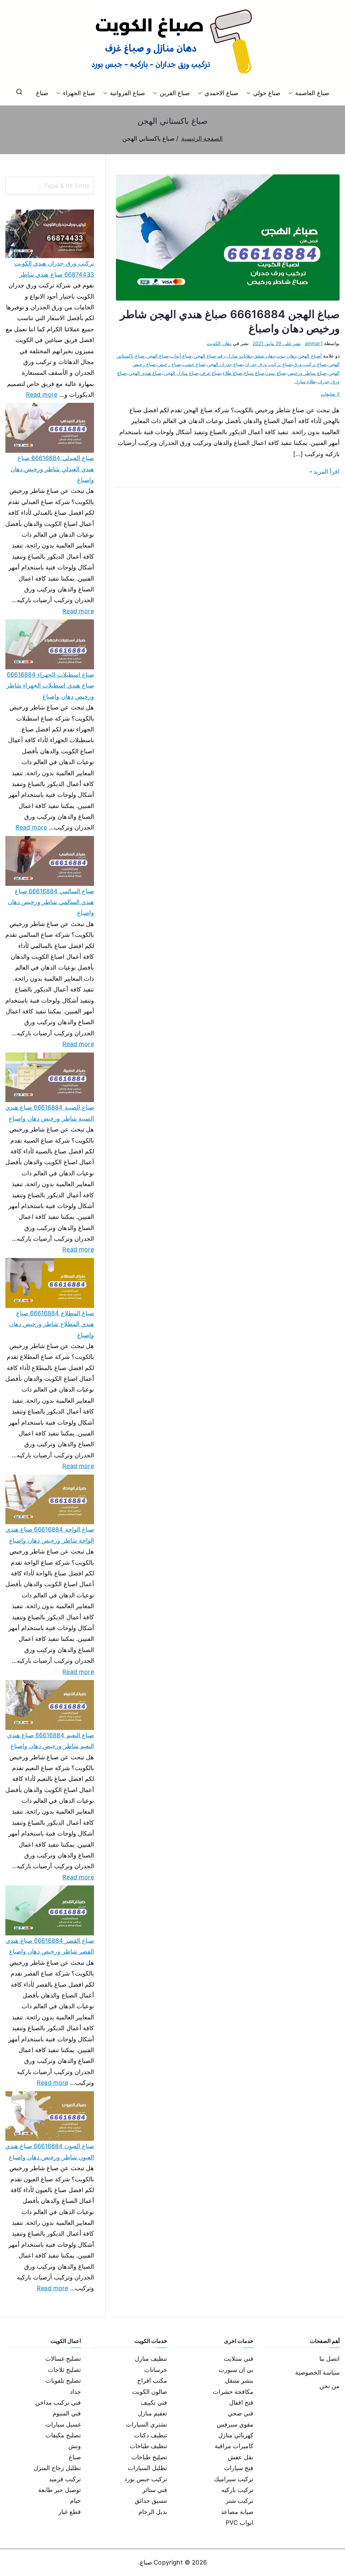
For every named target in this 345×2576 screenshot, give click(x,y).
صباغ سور (276, 373)
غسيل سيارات (63, 2424)
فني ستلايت (239, 2359)
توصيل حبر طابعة (59, 2490)
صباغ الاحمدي (221, 93)
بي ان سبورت (236, 2370)
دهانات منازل (239, 356)
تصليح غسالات (63, 2359)
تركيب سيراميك (234, 2479)
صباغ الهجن (157, 356)
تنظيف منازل (151, 2359)
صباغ (42, 93)
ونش (75, 2446)
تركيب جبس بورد (146, 2479)
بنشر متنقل (239, 2381)
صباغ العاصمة (312, 93)
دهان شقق (264, 356)
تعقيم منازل (152, 2413)
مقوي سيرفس (235, 2424)
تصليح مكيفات (63, 2435)
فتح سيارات (239, 2468)
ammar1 (314, 343)
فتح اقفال (241, 2402)
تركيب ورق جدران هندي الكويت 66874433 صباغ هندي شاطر (54, 269)
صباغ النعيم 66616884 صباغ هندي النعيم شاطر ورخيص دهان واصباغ (51, 1741)
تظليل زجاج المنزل (57, 2468)
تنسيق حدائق (151, 2501)
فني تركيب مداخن (58, 2402)
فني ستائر (155, 2490)
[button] (292, 93)
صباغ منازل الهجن (181, 373)
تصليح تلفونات (63, 2381)
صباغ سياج (254, 373)
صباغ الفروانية (127, 93)
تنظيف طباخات (148, 2446)
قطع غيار (70, 2512)
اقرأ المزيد (326, 471)
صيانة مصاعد (237, 2512)
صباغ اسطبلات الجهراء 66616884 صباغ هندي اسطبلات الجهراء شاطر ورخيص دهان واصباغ (50, 685)
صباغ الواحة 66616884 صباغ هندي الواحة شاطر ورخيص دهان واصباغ (50, 1535)
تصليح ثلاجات (64, 2370)
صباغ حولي (267, 93)
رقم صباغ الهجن (209, 356)
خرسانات (156, 2370)
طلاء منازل (305, 381)
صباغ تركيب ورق (310, 364)
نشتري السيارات (147, 2424)
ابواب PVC (240, 2523)
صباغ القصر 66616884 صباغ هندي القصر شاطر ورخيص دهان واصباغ (50, 1946)
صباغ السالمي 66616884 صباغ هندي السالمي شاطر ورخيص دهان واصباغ (51, 902)
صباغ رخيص (169, 364)
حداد (75, 2392)
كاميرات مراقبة (234, 2446)
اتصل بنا (330, 2359)
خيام (75, 2501)
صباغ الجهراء (79, 93)
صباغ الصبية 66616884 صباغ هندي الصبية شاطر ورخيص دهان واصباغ (50, 1113)
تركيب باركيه (237, 2490)
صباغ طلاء (232, 373)
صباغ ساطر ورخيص (307, 373)
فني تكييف (154, 2402)
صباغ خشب (194, 364)
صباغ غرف (211, 373)
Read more (42, 394)
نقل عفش (241, 2457)
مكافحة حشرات (233, 2392)
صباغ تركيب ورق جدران (268, 364)
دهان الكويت (219, 343)
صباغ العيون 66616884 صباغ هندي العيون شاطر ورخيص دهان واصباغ (50, 2151)
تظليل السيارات (147, 2468)
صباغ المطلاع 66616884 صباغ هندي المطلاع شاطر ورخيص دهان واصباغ (52, 1324)
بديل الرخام (153, 2512)
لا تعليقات (330, 394)
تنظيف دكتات (151, 2435)
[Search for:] (50, 186)
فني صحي (241, 2413)
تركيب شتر (240, 2501)
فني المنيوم (67, 2413)
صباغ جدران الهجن (225, 364)
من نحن (330, 2386)
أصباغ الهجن (310, 356)
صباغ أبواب (181, 356)
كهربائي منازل (236, 2435)
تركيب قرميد (65, 2479)
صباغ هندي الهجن (145, 373)
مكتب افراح (152, 2381)
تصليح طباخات (149, 2457)
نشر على (277, 343)
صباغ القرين (175, 93)
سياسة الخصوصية (317, 2372)
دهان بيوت (286, 356)
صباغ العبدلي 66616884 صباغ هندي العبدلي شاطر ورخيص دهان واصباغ (52, 469)
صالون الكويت (150, 2392)
